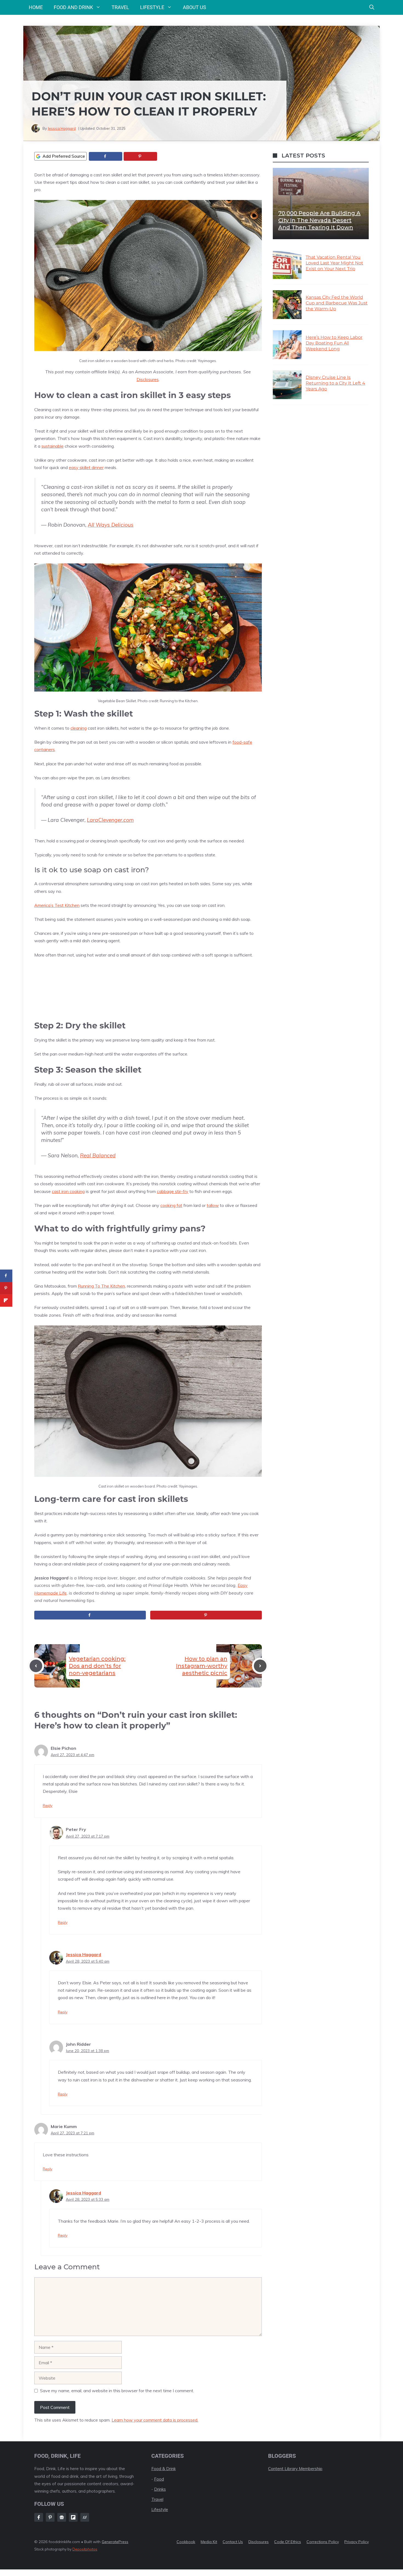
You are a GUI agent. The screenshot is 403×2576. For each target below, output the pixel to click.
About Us (195, 7)
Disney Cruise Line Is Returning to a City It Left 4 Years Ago (335, 383)
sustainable (52, 446)
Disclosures (148, 379)
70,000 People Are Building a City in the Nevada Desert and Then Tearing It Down (319, 220)
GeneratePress (115, 2542)
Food (159, 2479)
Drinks (160, 2489)
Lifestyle (152, 7)
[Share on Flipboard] (6, 1300)
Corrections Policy (323, 2542)
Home (36, 7)
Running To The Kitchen (101, 1286)
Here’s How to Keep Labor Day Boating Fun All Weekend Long (334, 343)
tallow (213, 1205)
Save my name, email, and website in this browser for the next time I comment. (117, 2391)
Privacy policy (357, 2542)
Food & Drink (164, 2469)
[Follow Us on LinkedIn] (73, 2517)
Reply (48, 1805)
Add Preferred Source (64, 156)
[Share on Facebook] (106, 156)
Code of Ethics (288, 2542)
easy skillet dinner (86, 467)
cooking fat (171, 1205)
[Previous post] (36, 1666)
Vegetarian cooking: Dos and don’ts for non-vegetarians (97, 1666)
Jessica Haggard (62, 128)
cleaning (79, 728)
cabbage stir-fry (173, 1191)
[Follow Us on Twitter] (62, 2517)
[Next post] (260, 1666)
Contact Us (233, 2542)
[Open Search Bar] (372, 7)
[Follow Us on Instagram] (50, 2517)
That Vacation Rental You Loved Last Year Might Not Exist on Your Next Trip (334, 263)
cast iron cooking (68, 1191)
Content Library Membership (295, 2469)
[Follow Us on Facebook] (39, 2517)
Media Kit (209, 2542)
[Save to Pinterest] (140, 156)
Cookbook (186, 2542)
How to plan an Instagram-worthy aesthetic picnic (202, 1666)
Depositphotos (85, 2549)
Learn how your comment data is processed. (155, 2420)
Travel (120, 7)
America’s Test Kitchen (57, 905)
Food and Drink (73, 7)
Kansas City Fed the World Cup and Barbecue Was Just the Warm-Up (337, 303)
